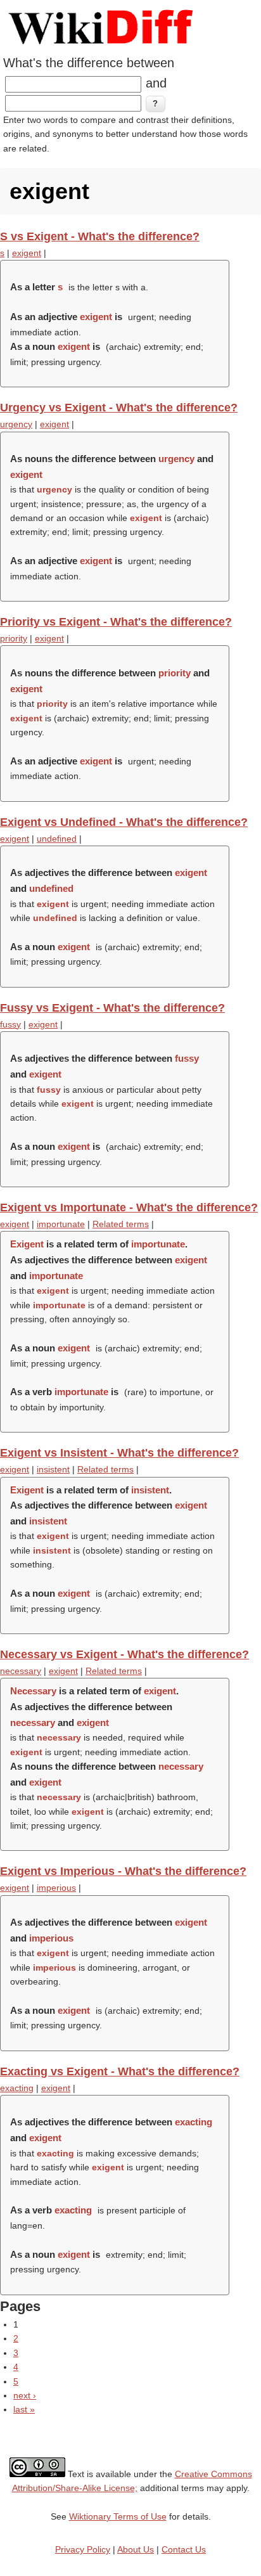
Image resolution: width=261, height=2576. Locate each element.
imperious (56, 1888)
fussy (10, 1024)
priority (14, 638)
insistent (53, 1469)
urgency (16, 424)
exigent (27, 253)
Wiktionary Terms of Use (118, 2516)
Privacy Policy (83, 2549)
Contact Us (184, 2549)
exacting (17, 2088)
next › (25, 2395)
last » (24, 2409)
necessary (21, 1671)
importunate (61, 1224)
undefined (57, 839)
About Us (136, 2549)
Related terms (121, 1224)
